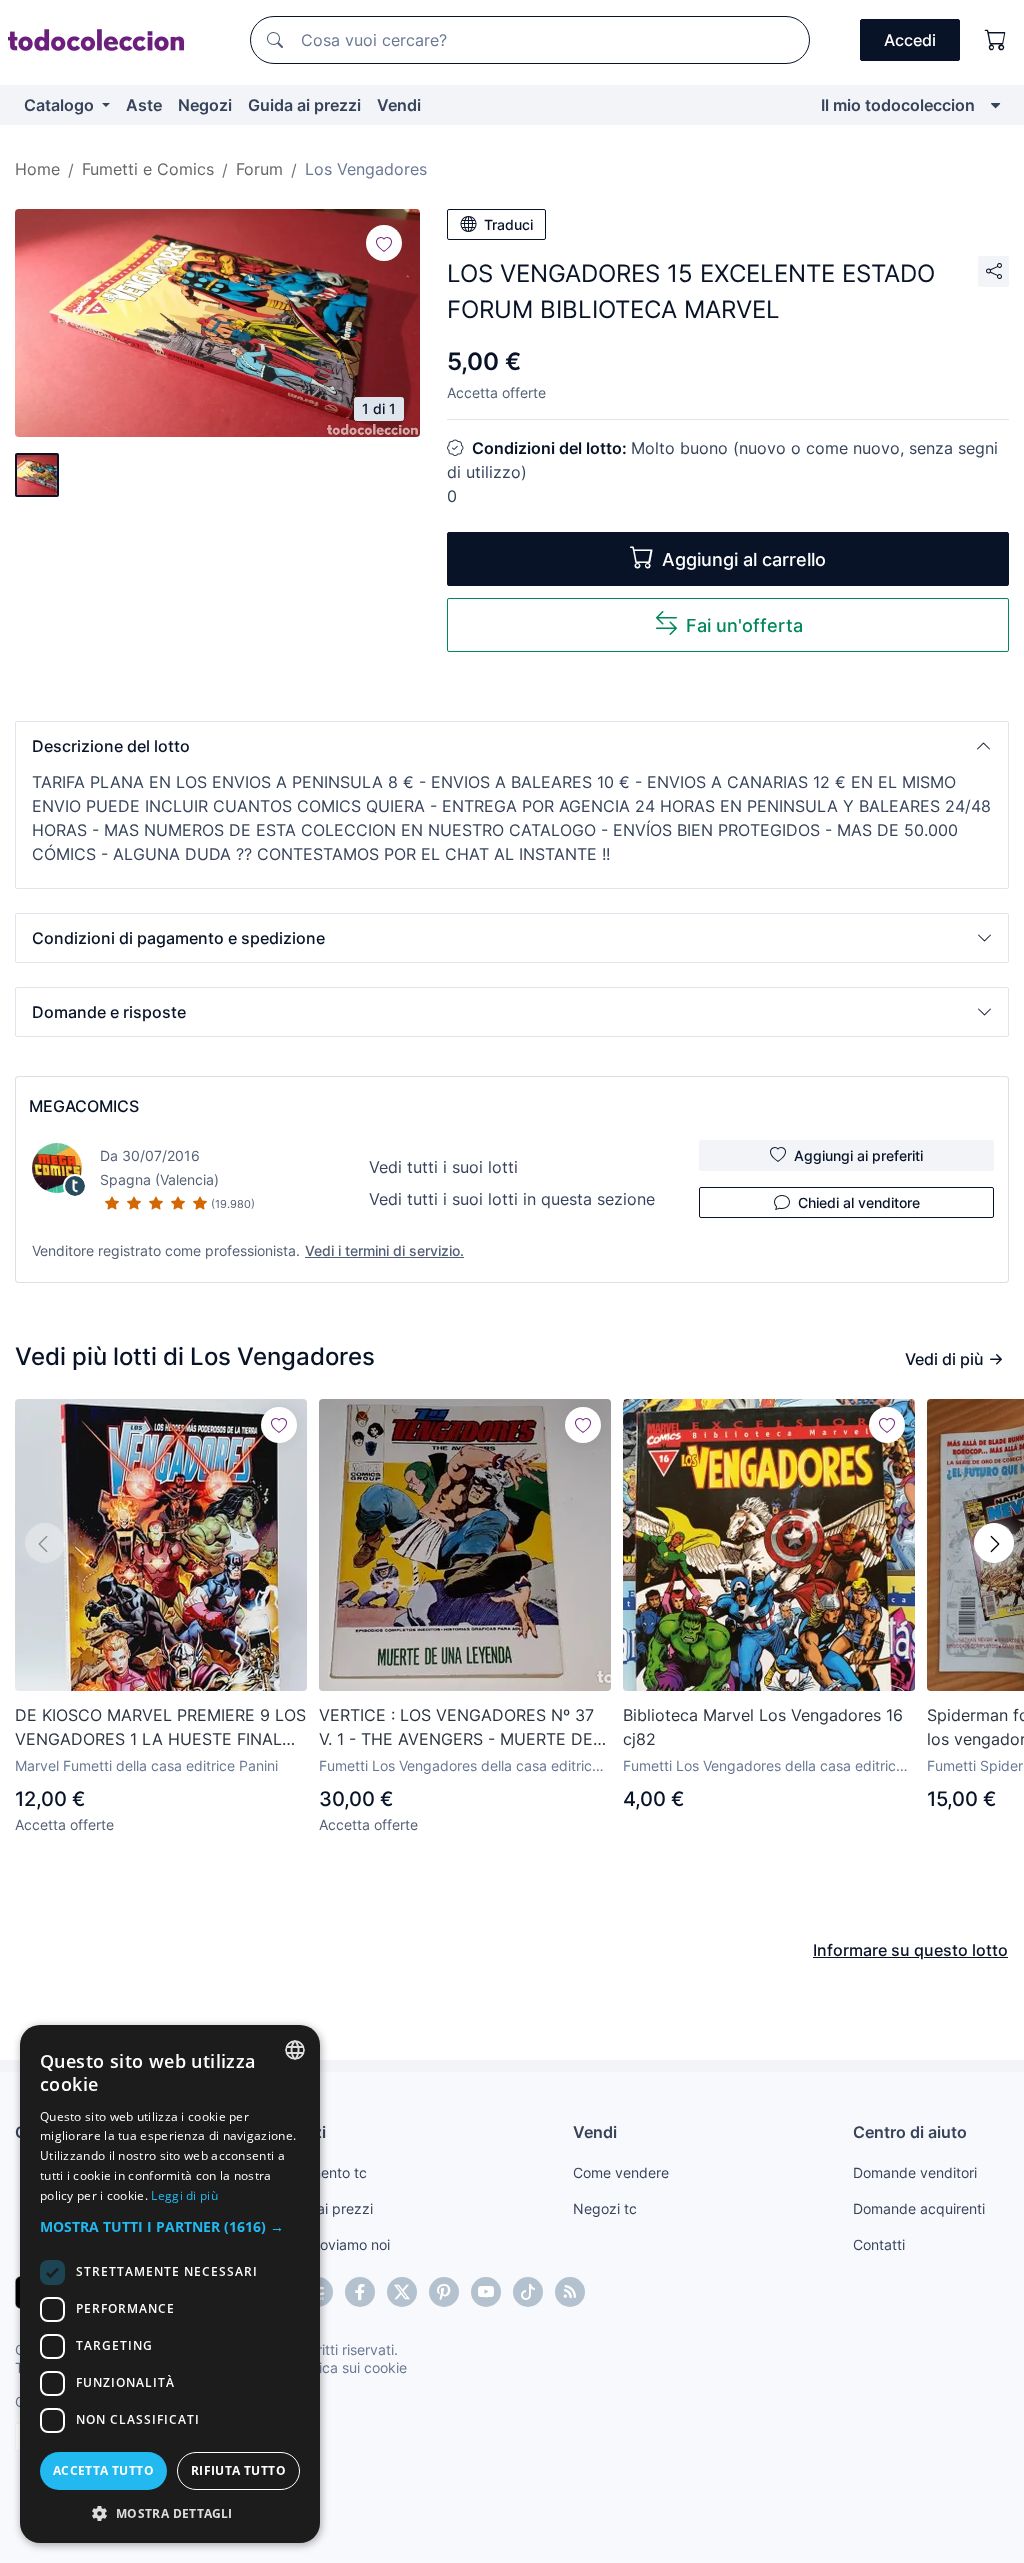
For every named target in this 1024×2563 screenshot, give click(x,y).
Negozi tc (605, 2208)
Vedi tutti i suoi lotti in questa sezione (512, 1199)
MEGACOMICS (84, 1106)
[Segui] (384, 243)
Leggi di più (184, 2195)
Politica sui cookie (349, 2367)
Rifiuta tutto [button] (238, 2470)
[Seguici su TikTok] (528, 2292)
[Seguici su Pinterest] (444, 2292)
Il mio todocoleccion (898, 105)
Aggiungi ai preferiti (858, 1155)
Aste (144, 105)
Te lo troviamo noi (332, 2244)
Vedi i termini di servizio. (384, 1250)
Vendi (399, 105)
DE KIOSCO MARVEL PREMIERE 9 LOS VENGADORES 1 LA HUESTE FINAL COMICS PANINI (160, 1728)
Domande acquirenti (919, 2208)
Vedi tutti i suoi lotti (443, 1167)
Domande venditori (915, 2172)
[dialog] (170, 2284)
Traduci (508, 224)
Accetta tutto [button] (103, 2470)
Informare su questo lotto (910, 1950)
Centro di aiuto (910, 2132)
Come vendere (621, 2172)
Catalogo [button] (61, 105)
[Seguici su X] (402, 2292)
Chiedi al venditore (859, 1202)
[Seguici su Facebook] (360, 2292)
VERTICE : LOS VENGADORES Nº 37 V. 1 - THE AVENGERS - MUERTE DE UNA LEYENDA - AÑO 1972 (456, 1728)
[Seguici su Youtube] (486, 2292)
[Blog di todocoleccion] (570, 2292)
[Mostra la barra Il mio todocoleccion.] (995, 105)
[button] (512, 746)
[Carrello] (996, 40)
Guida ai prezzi (304, 105)
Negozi (205, 105)
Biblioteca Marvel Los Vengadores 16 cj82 (763, 1727)
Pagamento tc (321, 2172)
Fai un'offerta (744, 625)
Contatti (879, 2244)
